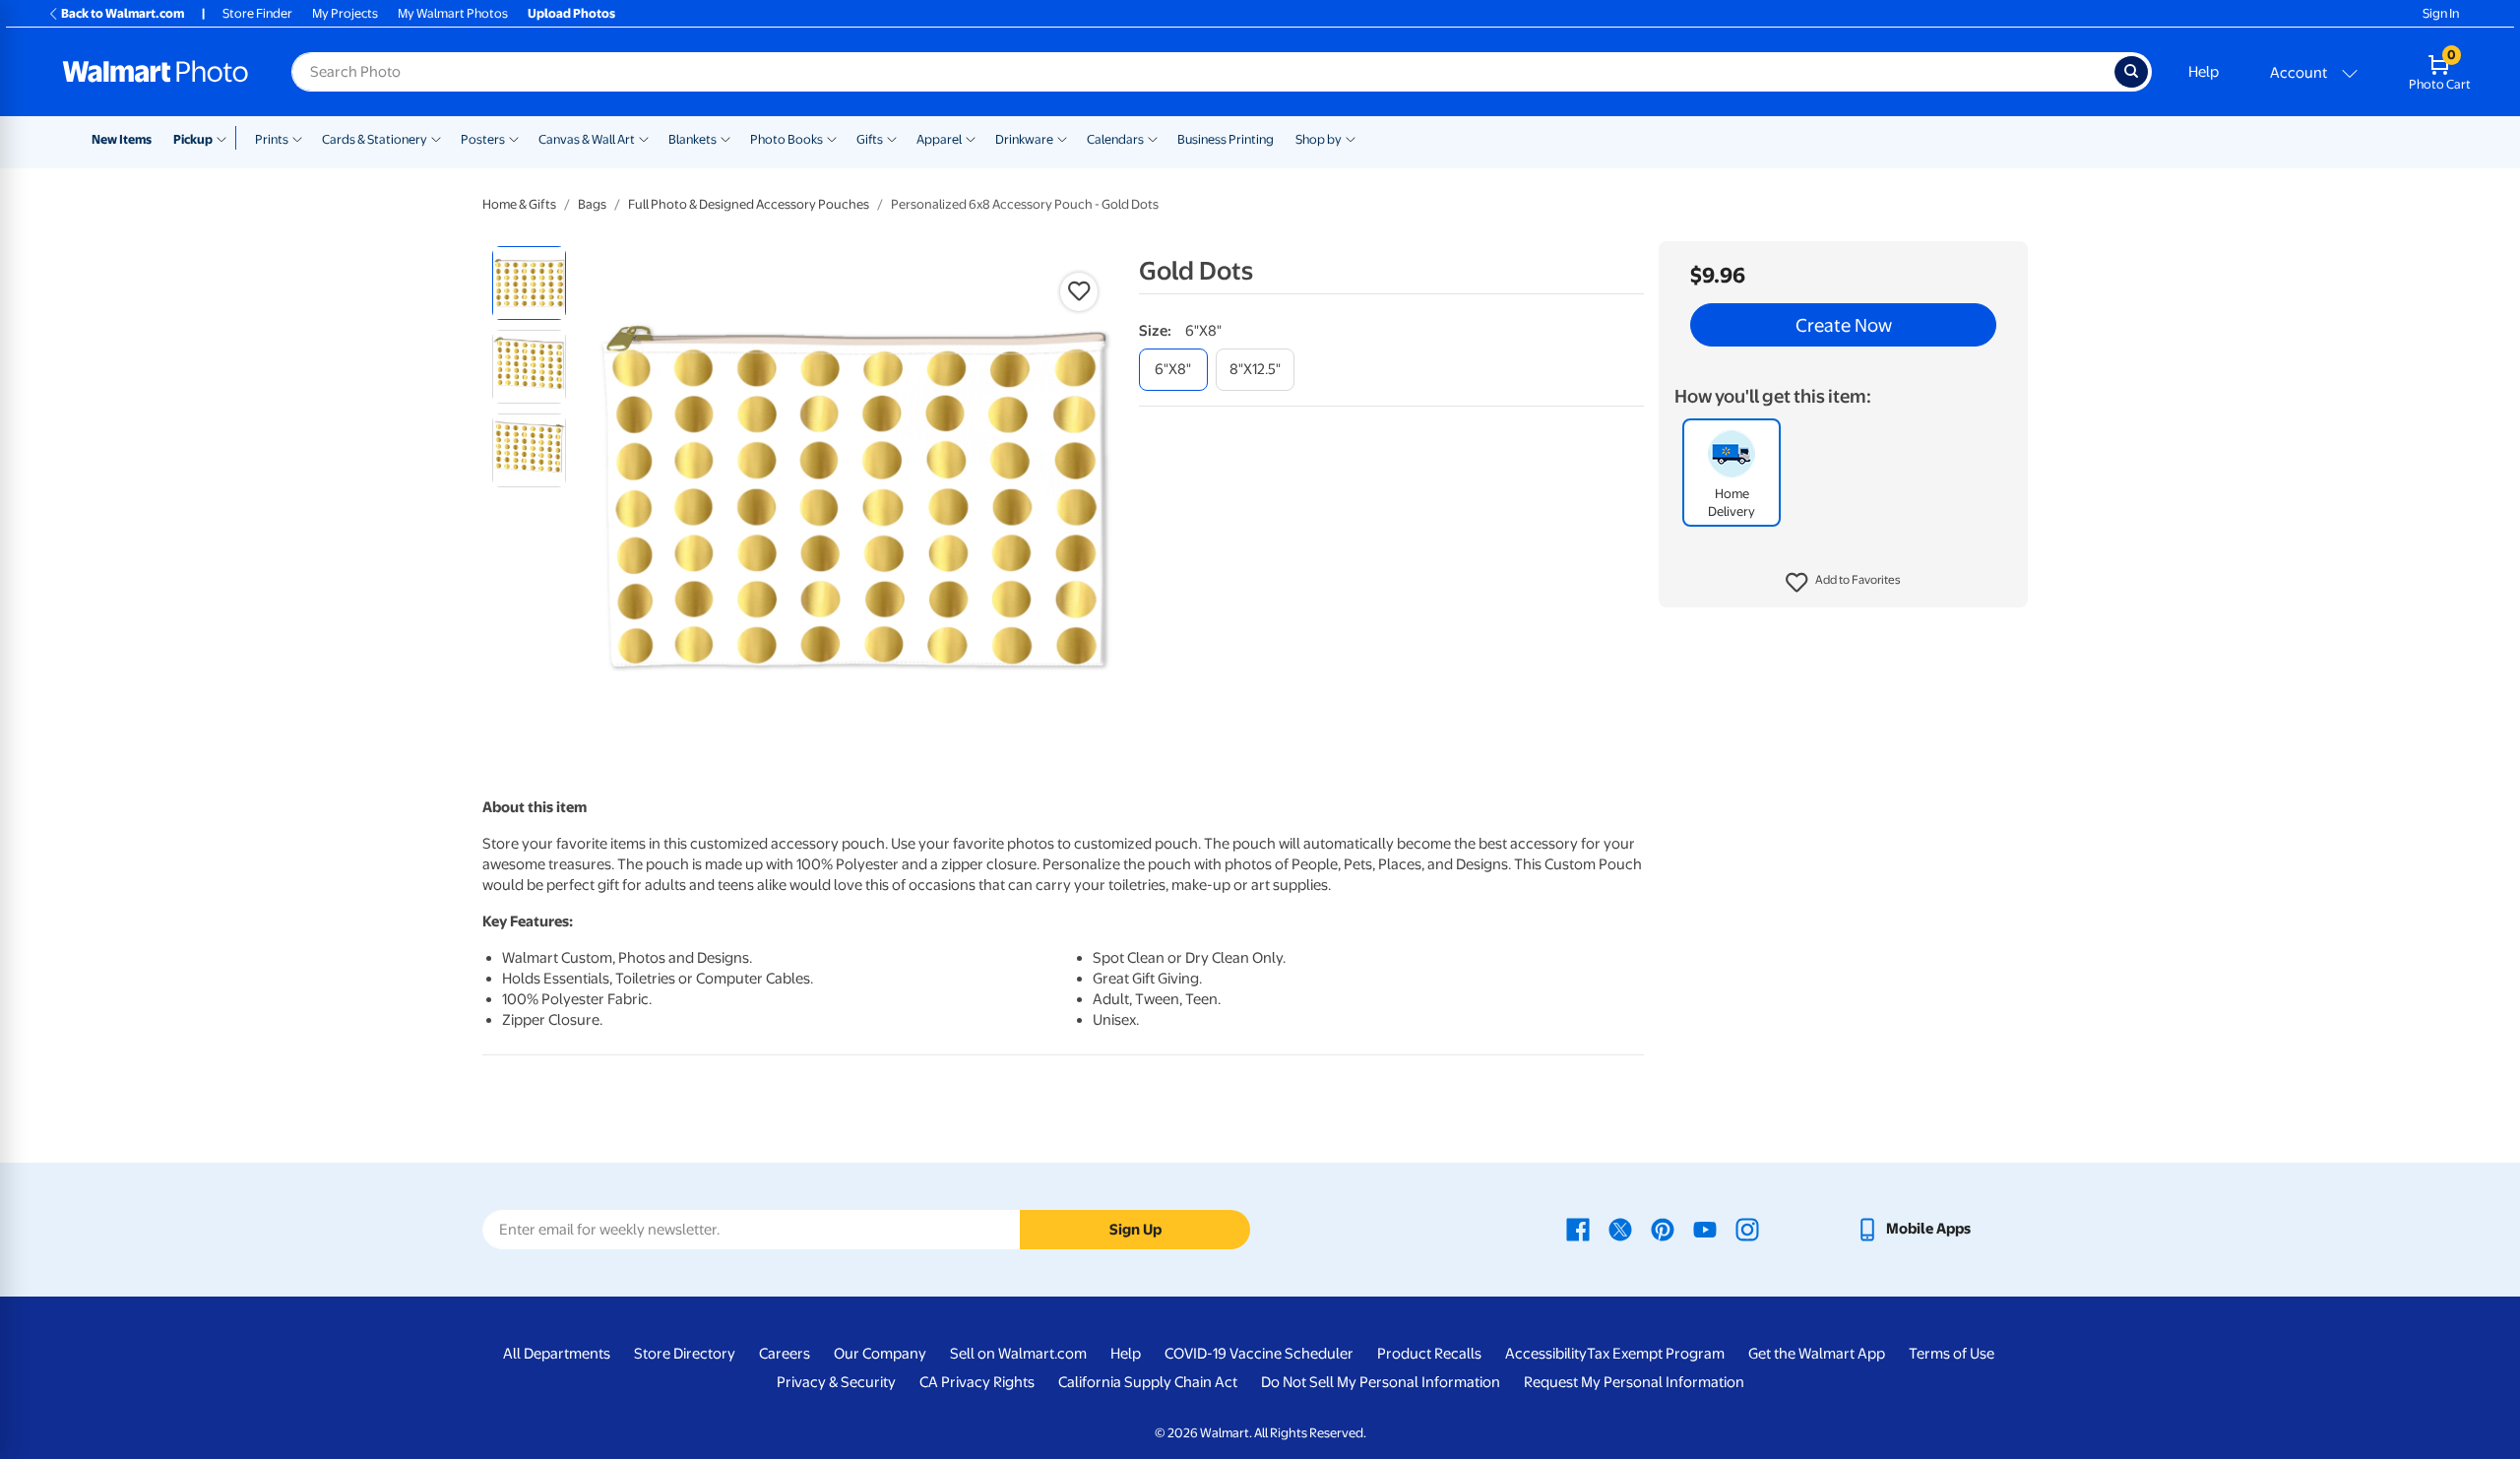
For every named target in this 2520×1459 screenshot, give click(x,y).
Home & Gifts (519, 204)
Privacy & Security (836, 1382)
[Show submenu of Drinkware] (1062, 138)
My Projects (345, 13)
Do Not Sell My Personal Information (1381, 1382)
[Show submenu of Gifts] (892, 138)
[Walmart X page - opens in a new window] (1620, 1229)
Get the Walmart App (1817, 1354)
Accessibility (1546, 1354)
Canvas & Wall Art (587, 139)
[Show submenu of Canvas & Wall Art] (644, 138)
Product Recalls (1429, 1354)
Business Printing (1226, 139)
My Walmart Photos (453, 13)
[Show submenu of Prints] (297, 138)
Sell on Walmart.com (1018, 1354)
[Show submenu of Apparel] (971, 138)
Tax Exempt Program (1656, 1354)
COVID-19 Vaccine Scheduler (1259, 1354)
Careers (785, 1354)
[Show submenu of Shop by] (1351, 138)
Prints (272, 139)
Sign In (2441, 13)
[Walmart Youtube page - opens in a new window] (1705, 1229)
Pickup (193, 139)
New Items (122, 139)
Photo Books (787, 139)
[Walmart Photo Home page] (156, 72)
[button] (1843, 583)
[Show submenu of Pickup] (226, 138)
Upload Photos (571, 13)
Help (2204, 72)
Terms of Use (1952, 1354)
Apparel (939, 139)
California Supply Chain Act (1148, 1382)
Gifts (870, 139)
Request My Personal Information (1634, 1382)
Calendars (1115, 139)
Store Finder (257, 13)
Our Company (880, 1354)
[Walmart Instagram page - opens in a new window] (1747, 1229)
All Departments (557, 1354)
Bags (592, 204)
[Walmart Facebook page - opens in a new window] (1578, 1229)
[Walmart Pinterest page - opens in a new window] (1663, 1229)
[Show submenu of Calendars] (1153, 138)
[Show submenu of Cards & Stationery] (436, 138)
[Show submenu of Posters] (514, 138)
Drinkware (1024, 139)
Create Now (1844, 325)
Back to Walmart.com (123, 13)
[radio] (529, 283)
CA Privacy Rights (977, 1382)
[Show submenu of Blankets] (725, 138)
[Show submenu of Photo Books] (832, 138)
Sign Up (1135, 1230)
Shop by (1319, 139)
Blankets (693, 139)
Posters (483, 139)
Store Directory (685, 1354)
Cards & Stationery (375, 139)
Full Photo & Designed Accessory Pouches (749, 204)
